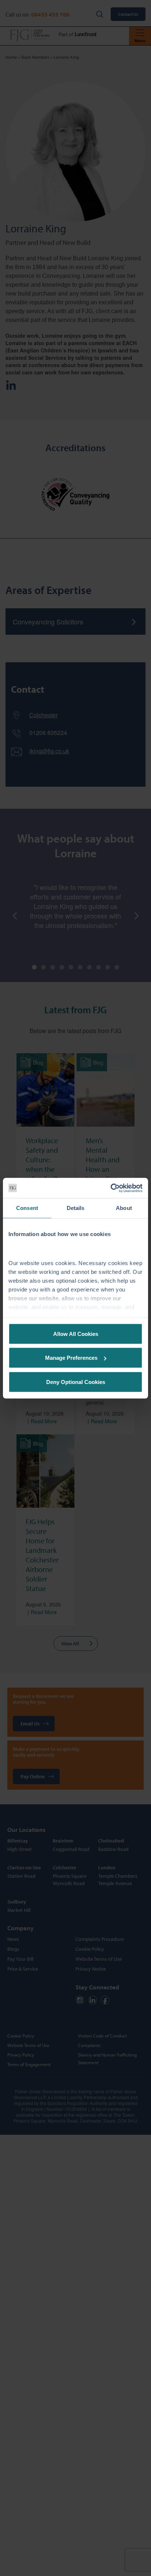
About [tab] (124, 1208)
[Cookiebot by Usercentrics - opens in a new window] (111, 1188)
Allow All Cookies (76, 1334)
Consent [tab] (27, 1208)
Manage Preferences (71, 1358)
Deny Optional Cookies (76, 1382)
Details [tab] (76, 1208)
